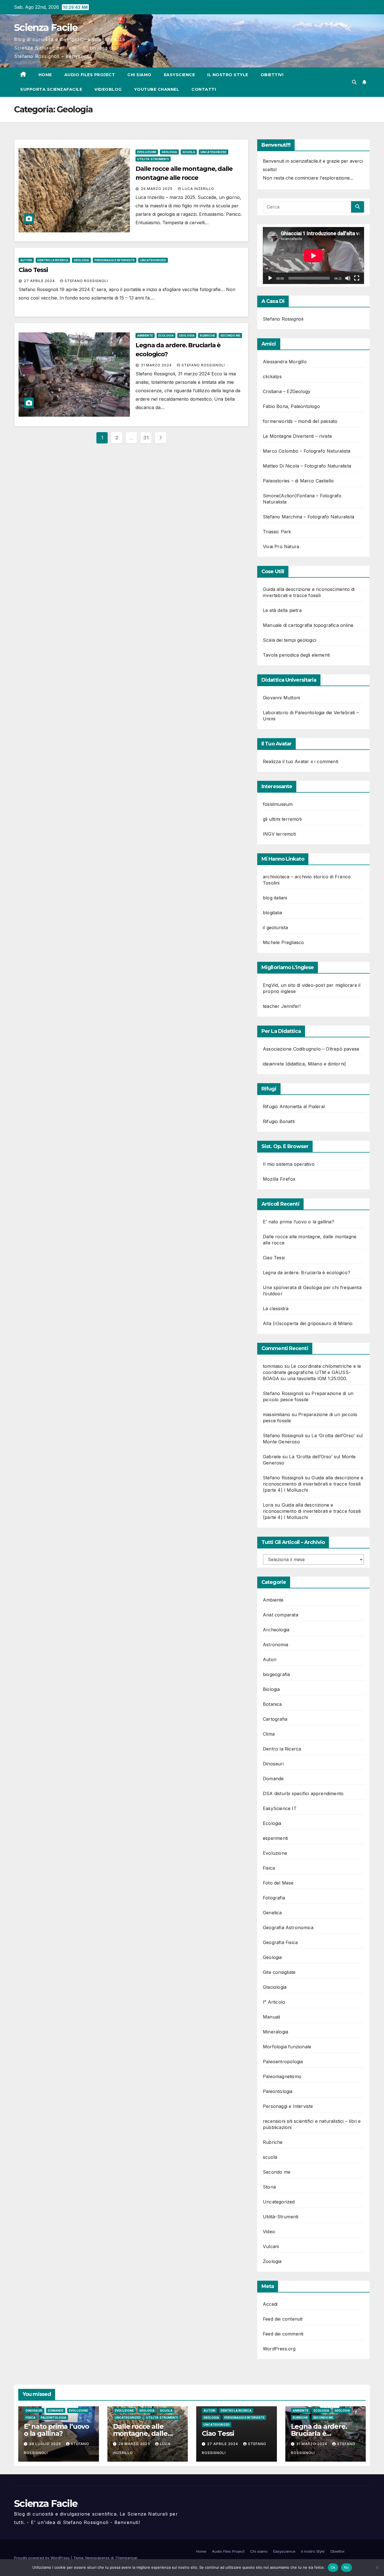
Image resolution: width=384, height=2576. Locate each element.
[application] (313, 256)
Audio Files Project (90, 75)
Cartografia (275, 1719)
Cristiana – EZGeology (287, 391)
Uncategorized (214, 152)
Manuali (271, 2017)
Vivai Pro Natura (281, 547)
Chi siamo (139, 75)
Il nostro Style (228, 75)
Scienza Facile (46, 28)
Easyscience (179, 75)
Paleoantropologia (283, 2062)
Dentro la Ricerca (53, 260)
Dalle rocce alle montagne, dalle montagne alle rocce (147, 2433)
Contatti (204, 89)
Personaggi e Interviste (115, 260)
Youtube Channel (157, 89)
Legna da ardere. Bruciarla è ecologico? (307, 1273)
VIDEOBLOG (108, 89)
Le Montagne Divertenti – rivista (297, 436)
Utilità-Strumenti (153, 159)
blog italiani (275, 898)
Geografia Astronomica (288, 1928)
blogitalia (272, 913)
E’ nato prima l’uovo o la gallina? (299, 1222)
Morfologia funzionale (287, 2047)
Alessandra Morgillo (285, 362)
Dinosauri (273, 1764)
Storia (269, 2187)
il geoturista (275, 928)
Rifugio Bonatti (279, 1121)
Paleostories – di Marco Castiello (298, 481)
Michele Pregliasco (284, 942)
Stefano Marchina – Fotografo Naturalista (309, 517)
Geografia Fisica (280, 1942)
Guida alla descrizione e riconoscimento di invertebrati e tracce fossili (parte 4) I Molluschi (313, 1484)
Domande (273, 1779)
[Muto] (348, 278)
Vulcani (271, 2246)
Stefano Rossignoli (86, 281)
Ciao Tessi (33, 270)
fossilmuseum (278, 804)
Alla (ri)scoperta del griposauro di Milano (308, 1323)
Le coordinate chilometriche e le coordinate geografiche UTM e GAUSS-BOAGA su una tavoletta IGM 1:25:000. (312, 1372)
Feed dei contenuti (283, 2319)
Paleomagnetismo (282, 2076)
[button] (354, 82)
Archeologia (276, 1630)
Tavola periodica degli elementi (296, 655)
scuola (189, 152)
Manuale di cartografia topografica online (308, 625)
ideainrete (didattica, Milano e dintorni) (304, 1064)
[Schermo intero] (357, 278)
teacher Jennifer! (282, 1006)
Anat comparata (281, 1615)
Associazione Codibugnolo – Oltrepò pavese (311, 1049)
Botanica (272, 1704)
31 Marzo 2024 (157, 365)
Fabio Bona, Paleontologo (291, 406)
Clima (269, 1734)
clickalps (272, 377)
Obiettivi (272, 75)
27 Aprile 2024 (40, 281)
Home (45, 75)
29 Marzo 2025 (157, 189)
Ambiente (145, 335)
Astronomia (275, 1645)
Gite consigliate (279, 1972)
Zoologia (272, 2261)
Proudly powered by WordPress (42, 2558)
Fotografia (274, 1898)
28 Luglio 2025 (46, 2444)
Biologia (271, 1689)
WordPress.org (279, 2349)
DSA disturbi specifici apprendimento (303, 1793)
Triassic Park (277, 532)
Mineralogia (275, 2032)
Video (269, 2232)
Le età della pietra (282, 610)
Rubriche (207, 335)
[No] (377, 2568)
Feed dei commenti (283, 2334)
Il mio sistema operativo (289, 1164)
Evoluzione (147, 152)
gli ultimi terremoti (282, 819)
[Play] (270, 278)
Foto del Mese (278, 1883)
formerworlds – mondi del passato (300, 421)
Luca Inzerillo (198, 189)
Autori (26, 260)
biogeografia (276, 1674)
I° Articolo (274, 2002)
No (346, 2567)
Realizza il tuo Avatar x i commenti (301, 761)
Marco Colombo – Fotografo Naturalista (307, 451)
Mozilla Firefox (279, 1179)
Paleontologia (278, 2091)
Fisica (269, 1868)
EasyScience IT (280, 1808)
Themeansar (126, 2558)
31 (146, 438)
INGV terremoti (279, 834)
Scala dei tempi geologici (290, 640)
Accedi (270, 2304)
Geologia (169, 152)
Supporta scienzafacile (51, 89)
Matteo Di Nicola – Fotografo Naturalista (307, 466)
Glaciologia (275, 1987)
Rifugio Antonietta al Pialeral (294, 1106)
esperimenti (275, 1838)
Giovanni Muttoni (281, 698)
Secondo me (230, 335)
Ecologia (166, 335)
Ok (333, 2567)
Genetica (272, 1913)
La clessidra (276, 1309)
